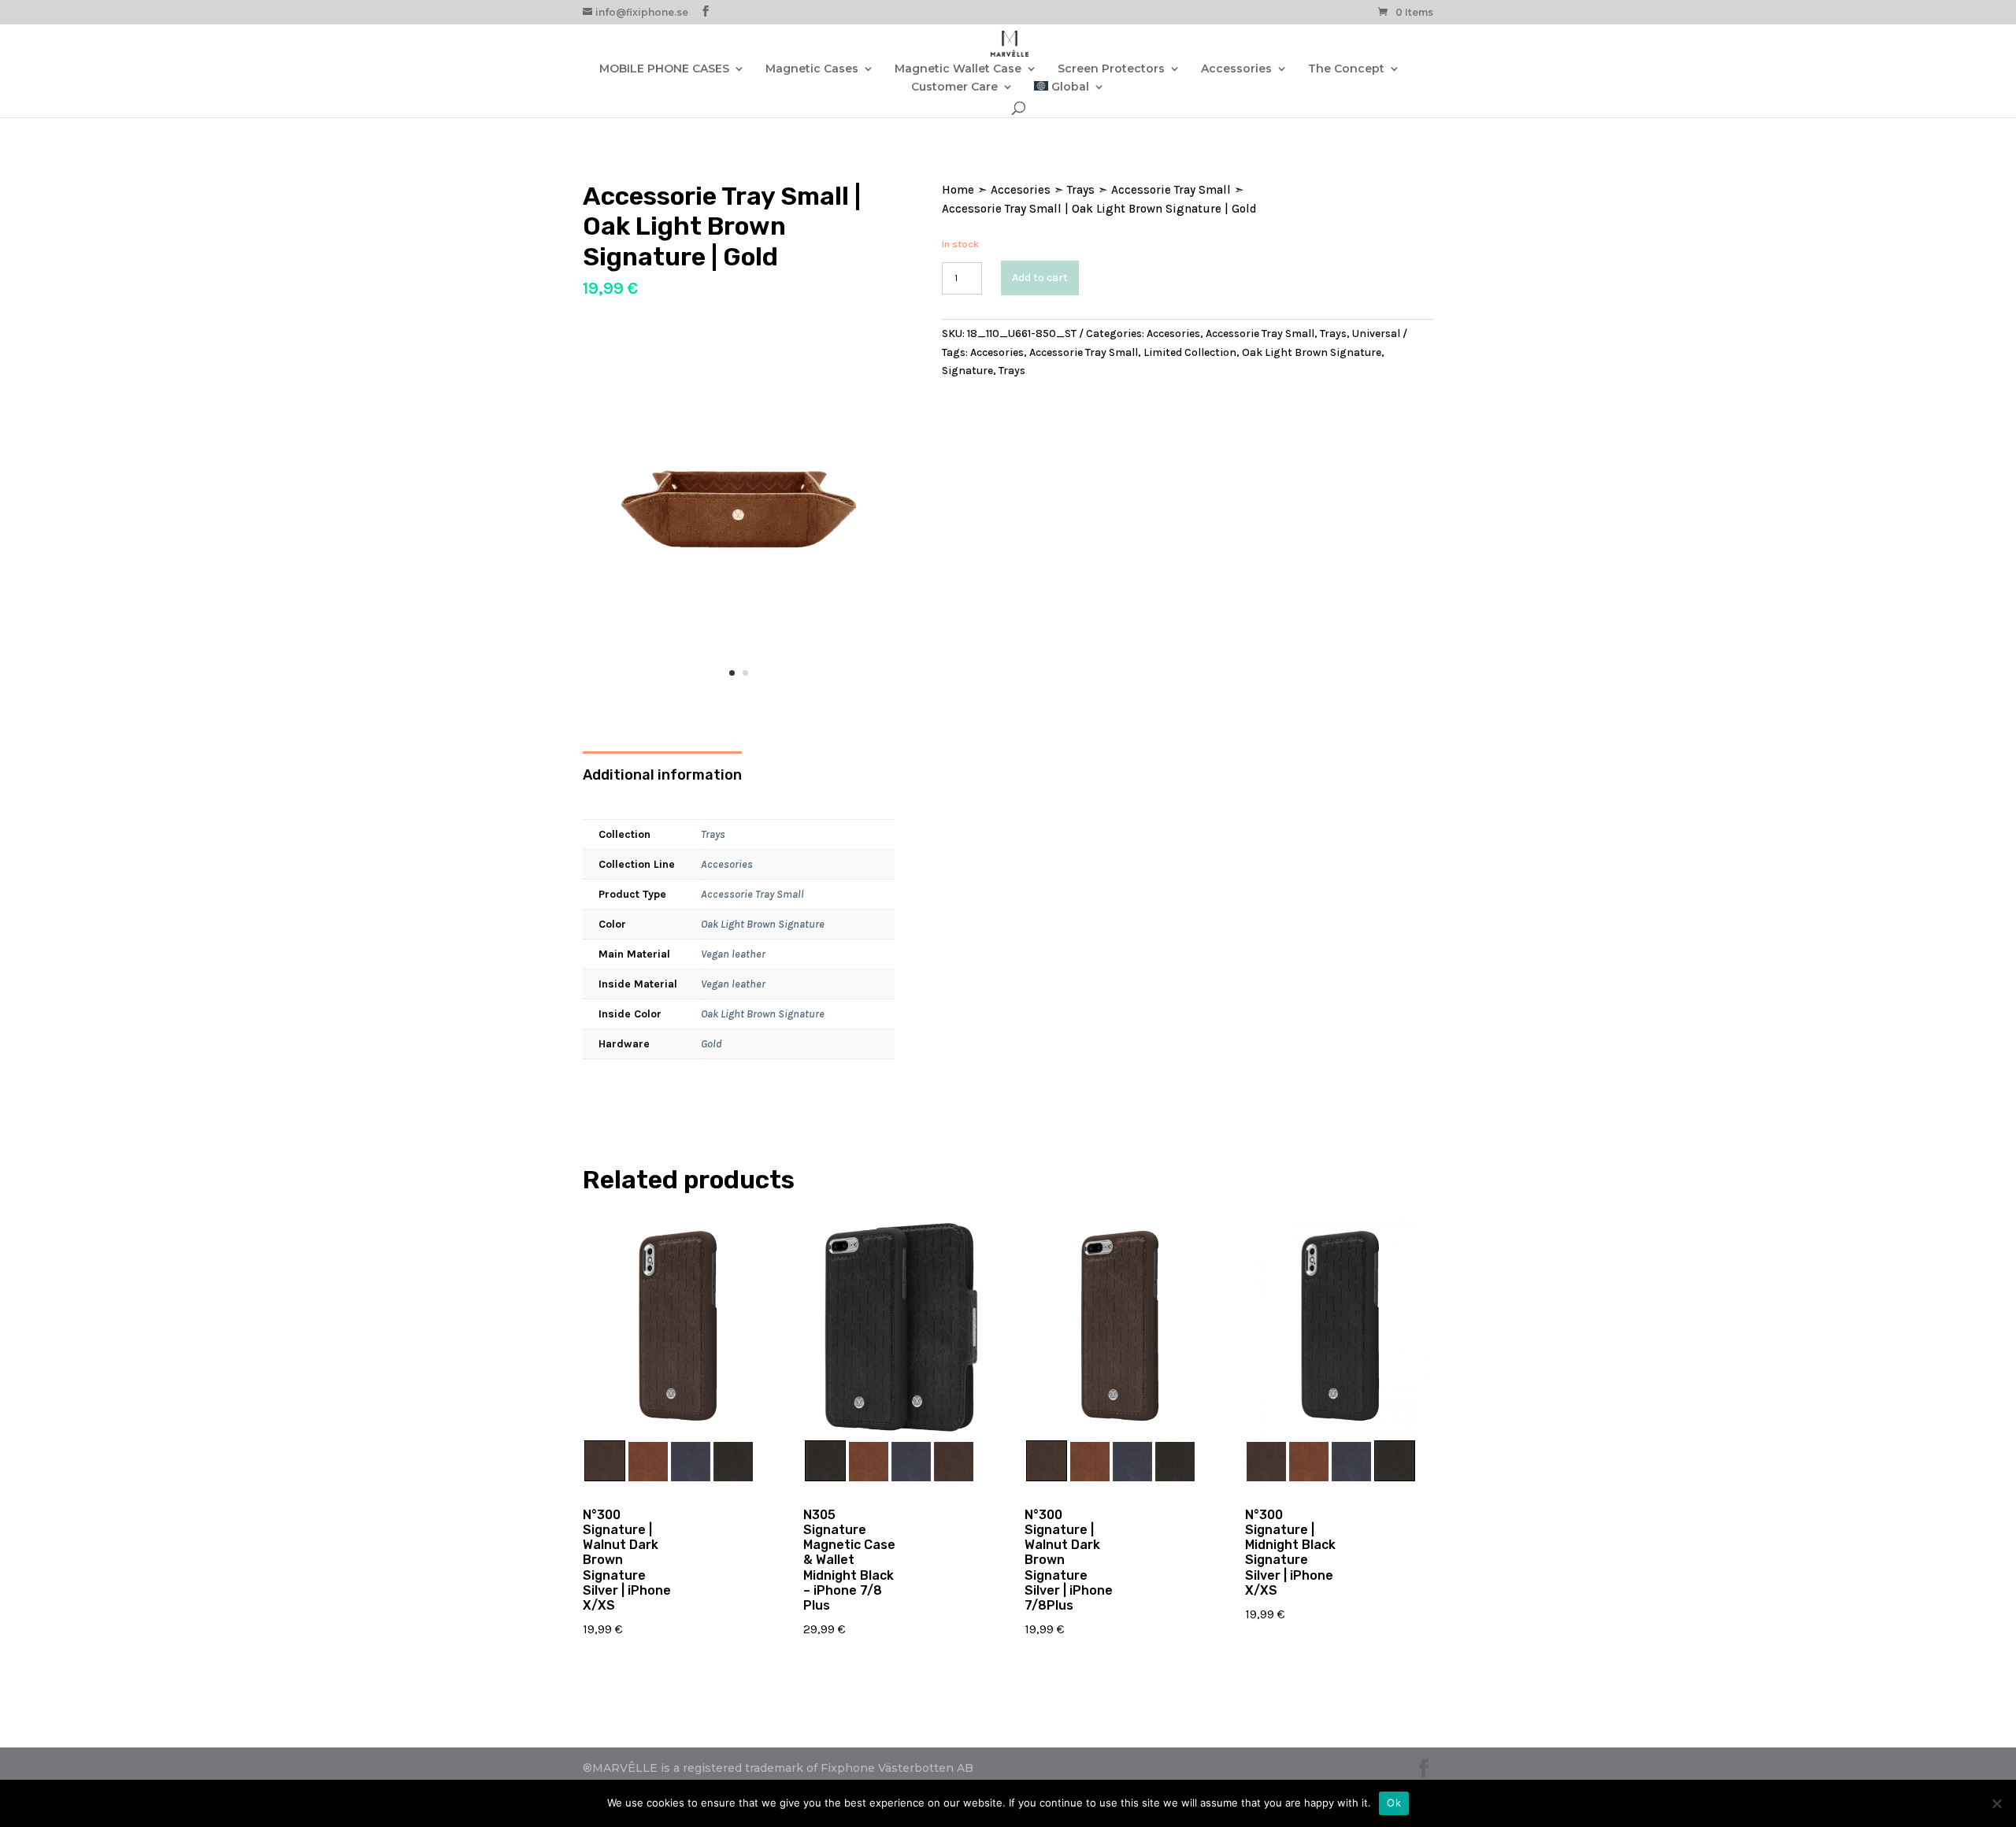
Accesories (727, 864)
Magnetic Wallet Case (958, 69)
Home (958, 190)
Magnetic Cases (812, 69)
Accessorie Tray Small (752, 894)
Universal (1376, 334)
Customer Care (954, 87)
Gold (712, 1044)
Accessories (1236, 69)
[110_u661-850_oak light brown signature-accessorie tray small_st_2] (739, 700)
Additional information (662, 775)
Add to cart (1040, 278)
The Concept (1346, 69)
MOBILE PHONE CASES (664, 69)
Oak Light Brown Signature (763, 924)
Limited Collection (1190, 352)
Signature (967, 371)
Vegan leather (733, 954)
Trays (713, 834)
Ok (1394, 1803)
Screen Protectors (1111, 69)
